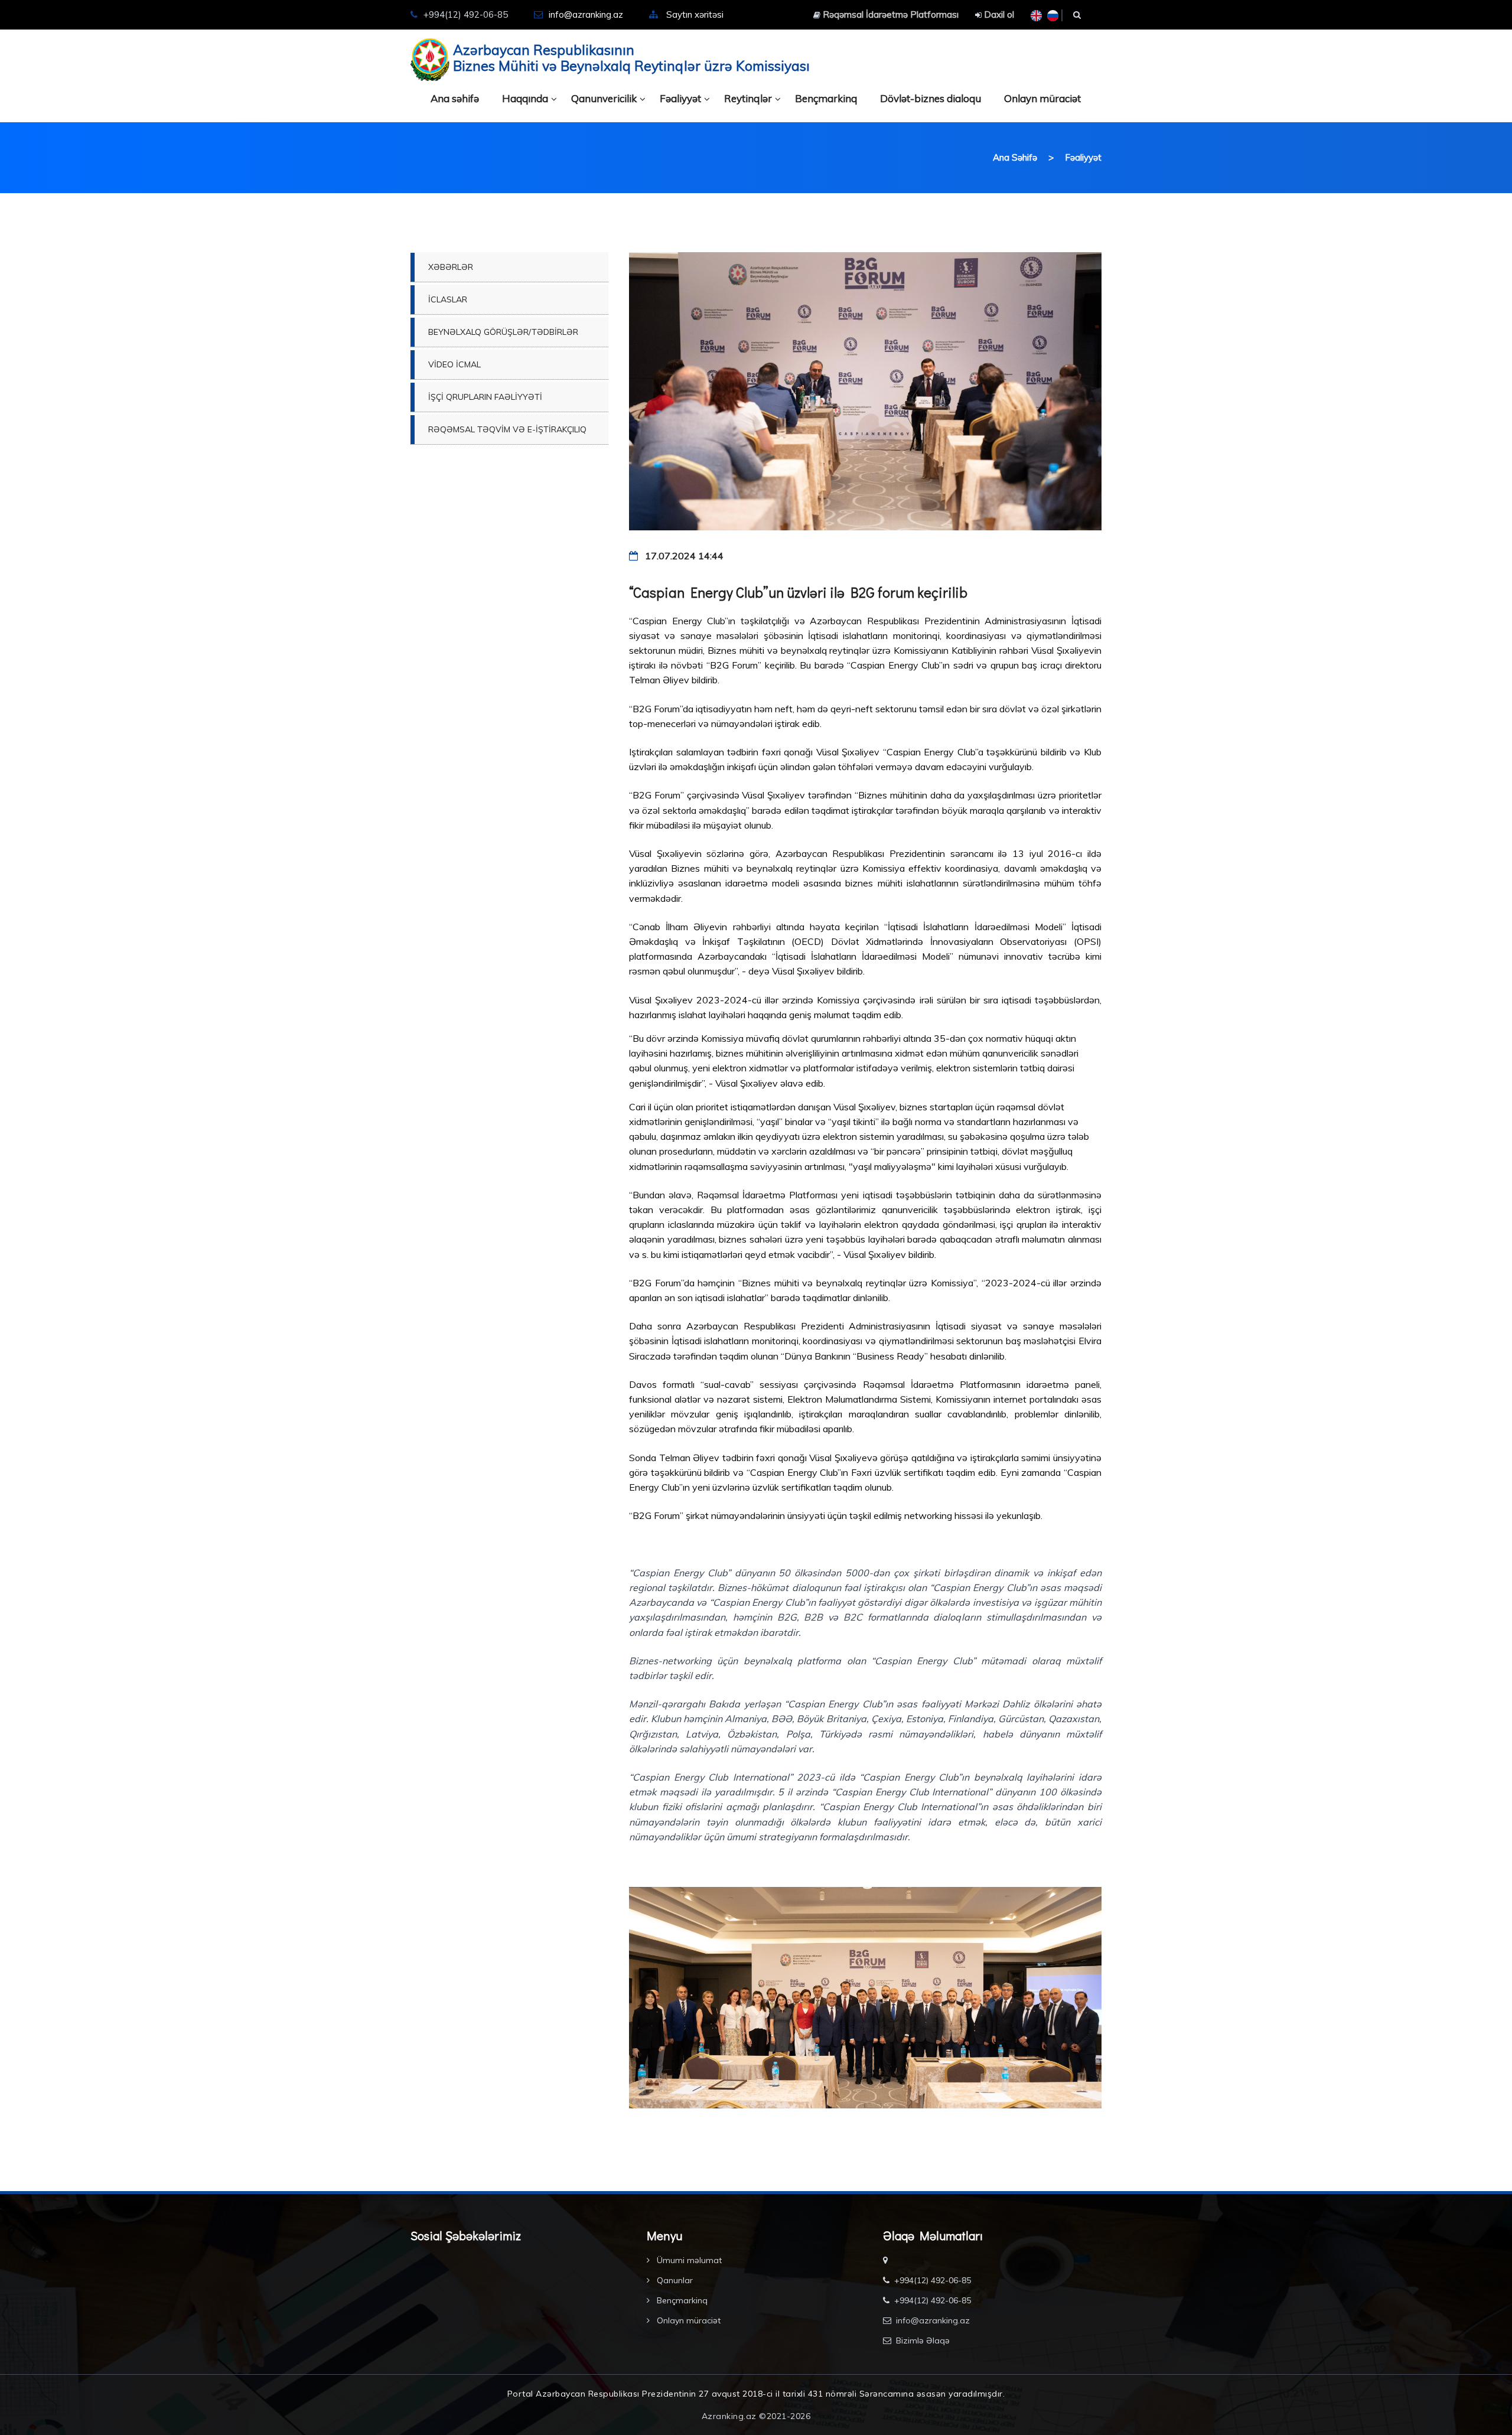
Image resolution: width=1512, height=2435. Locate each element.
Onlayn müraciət (1042, 98)
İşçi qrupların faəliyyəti (485, 397)
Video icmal (454, 364)
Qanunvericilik (604, 98)
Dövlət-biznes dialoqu (931, 98)
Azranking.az (729, 2416)
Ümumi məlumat (688, 2260)
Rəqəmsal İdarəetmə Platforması (889, 14)
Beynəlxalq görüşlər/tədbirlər (503, 332)
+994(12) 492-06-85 (933, 2280)
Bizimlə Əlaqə (923, 2341)
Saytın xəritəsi (695, 14)
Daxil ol (998, 14)
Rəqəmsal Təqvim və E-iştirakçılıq (507, 429)
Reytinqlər (748, 98)
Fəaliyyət (680, 98)
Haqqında (525, 98)
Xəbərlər (451, 267)
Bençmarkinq (826, 98)
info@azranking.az (586, 14)
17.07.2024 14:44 (683, 556)
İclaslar (448, 299)
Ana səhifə (455, 98)
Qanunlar (674, 2280)
